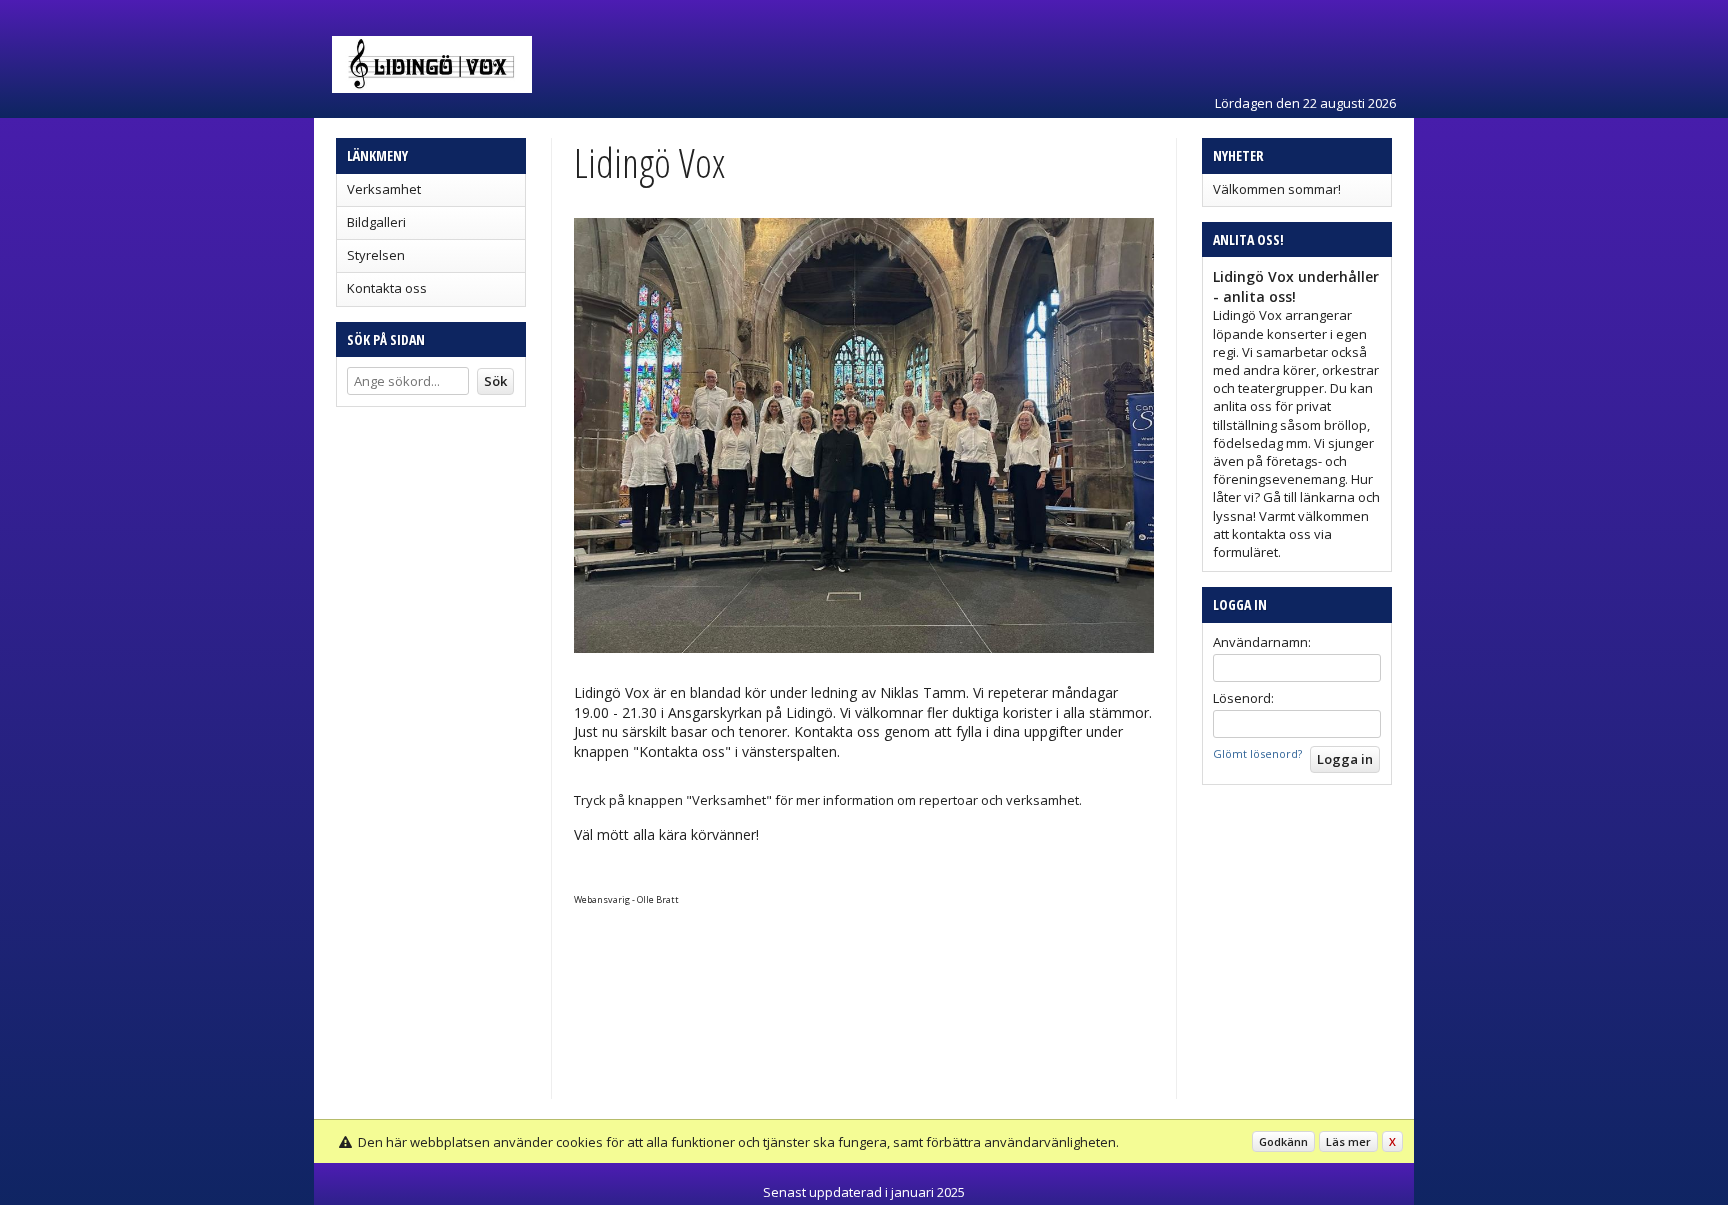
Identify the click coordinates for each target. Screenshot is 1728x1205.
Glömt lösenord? (1257, 753)
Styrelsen (376, 255)
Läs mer (1348, 1141)
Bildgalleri (376, 222)
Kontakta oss (387, 288)
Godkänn (1283, 1141)
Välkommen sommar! (1277, 189)
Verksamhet (384, 189)
